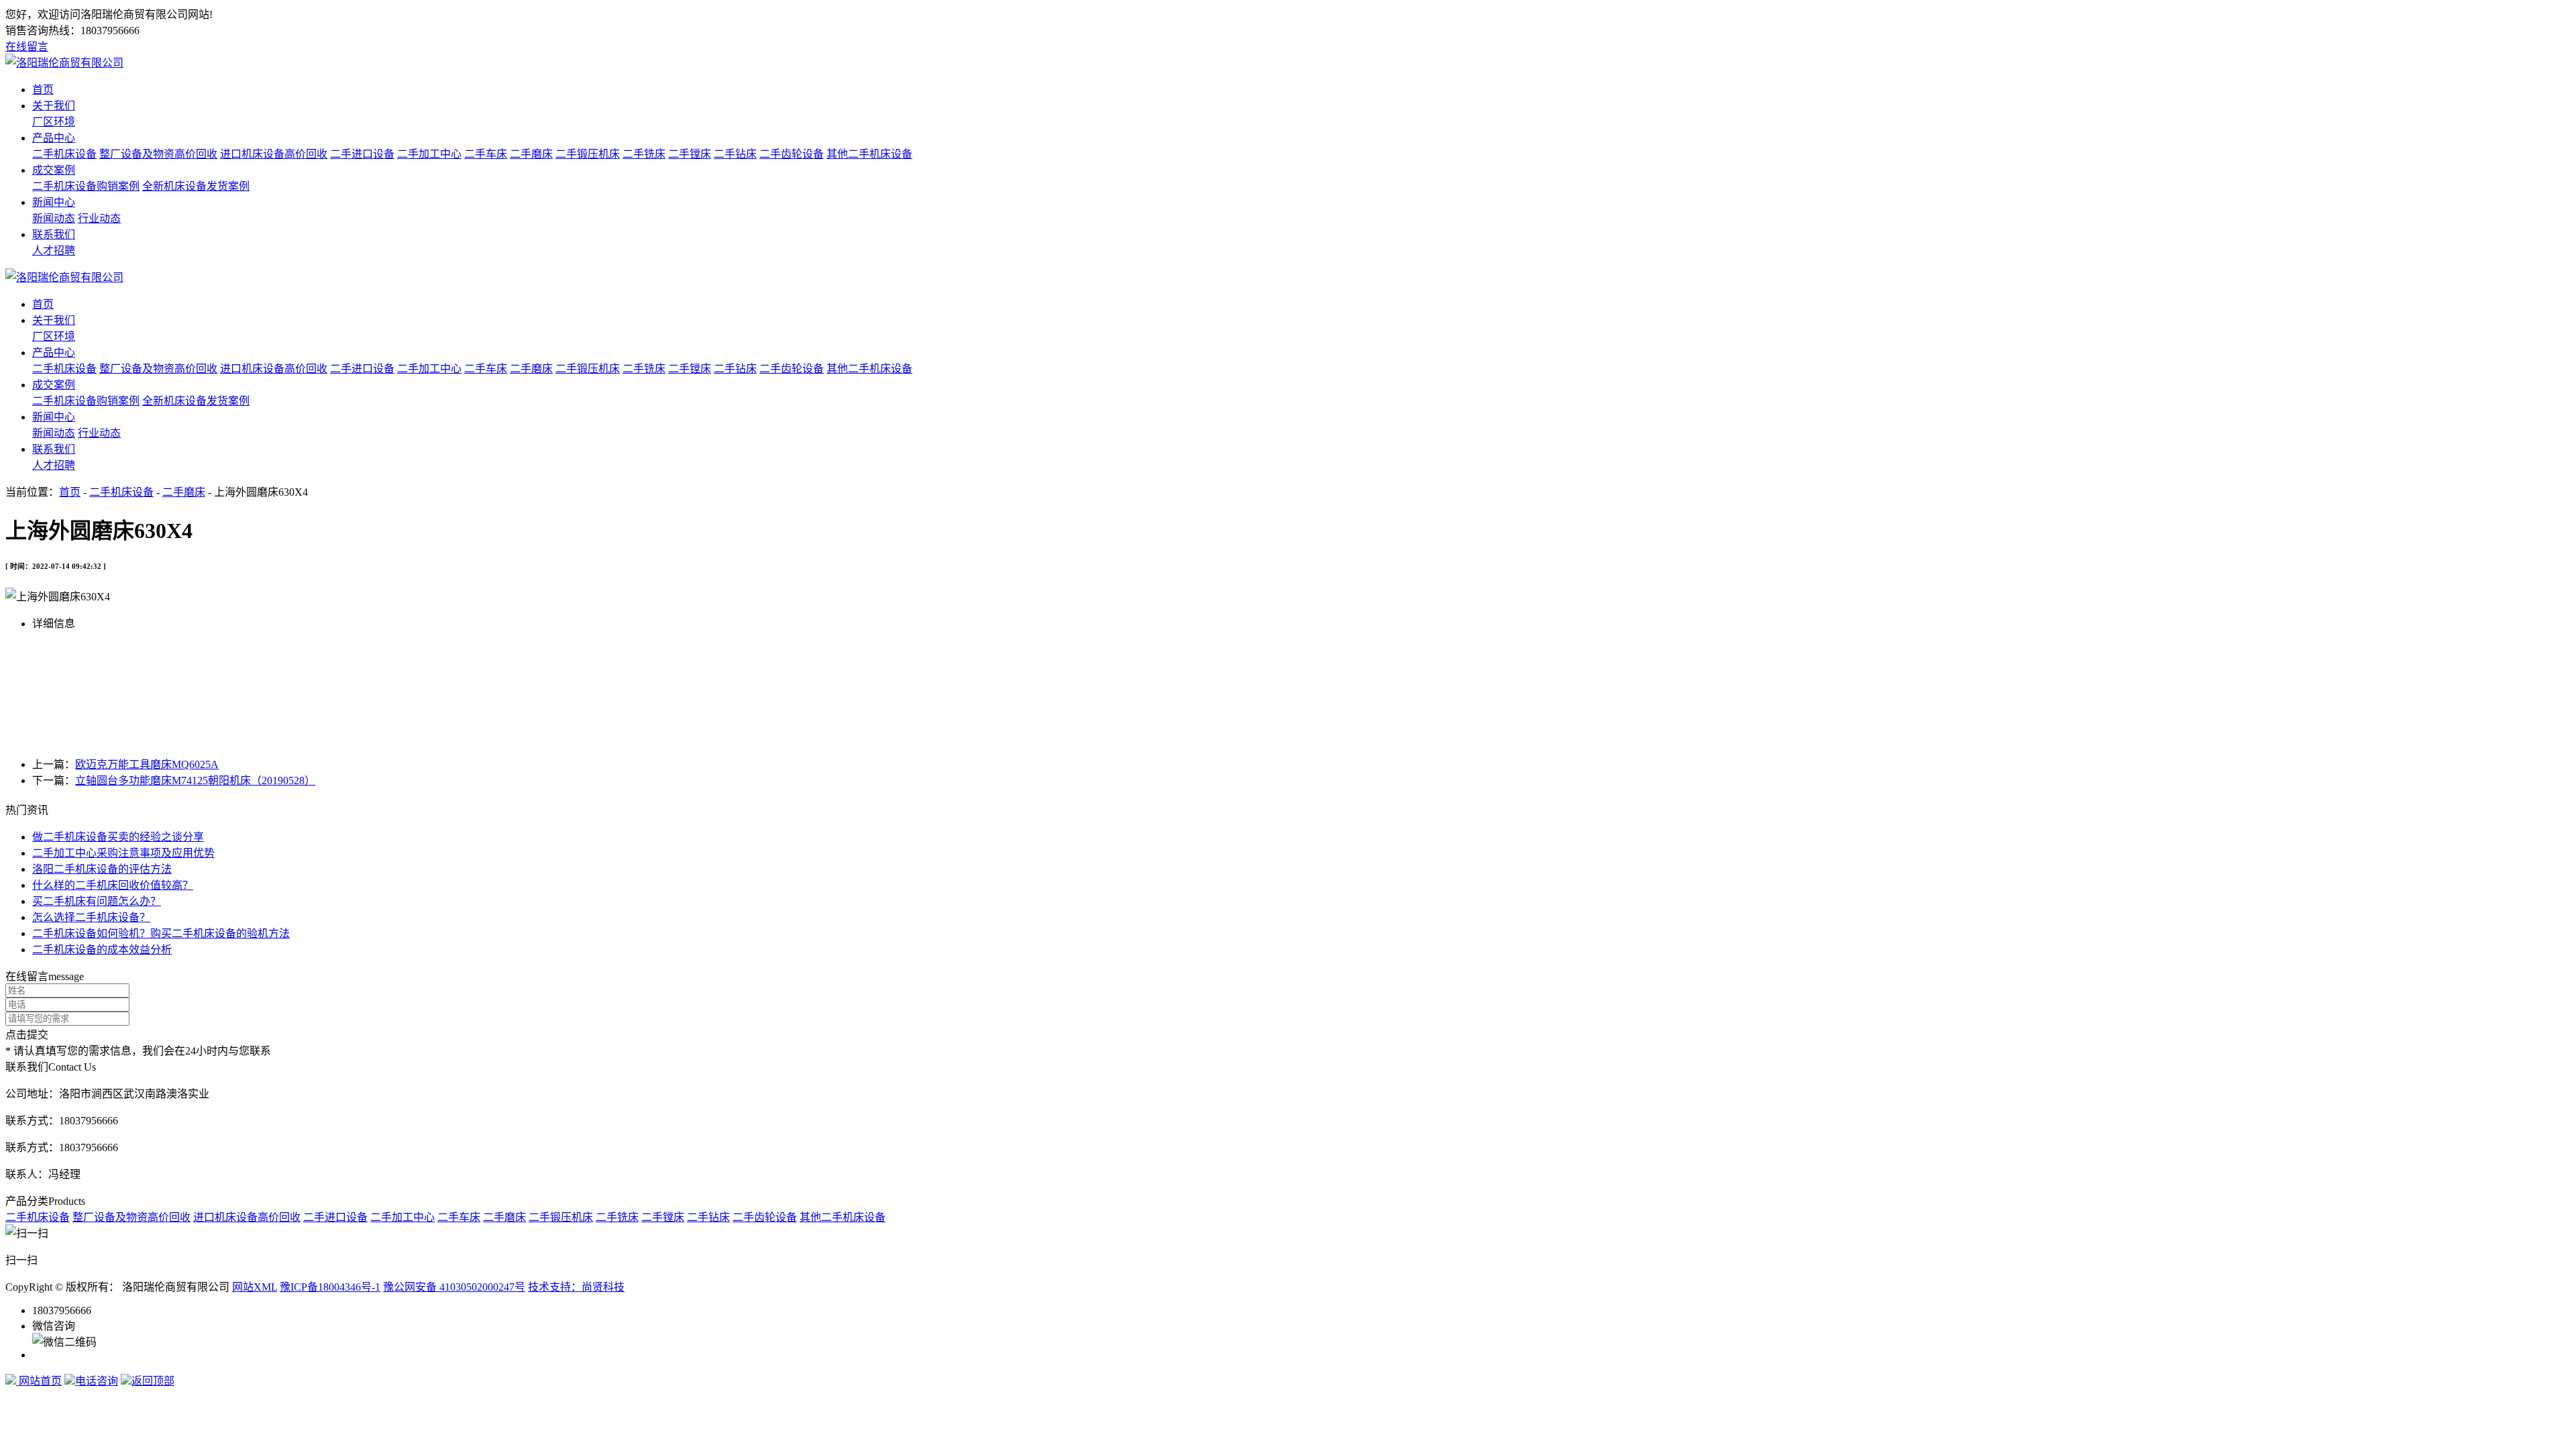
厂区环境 (54, 122)
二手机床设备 (64, 154)
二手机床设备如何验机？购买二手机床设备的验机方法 (161, 933)
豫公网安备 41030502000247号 (454, 1287)
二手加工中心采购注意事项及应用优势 (123, 853)
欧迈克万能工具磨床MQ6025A (147, 764)
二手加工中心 (429, 154)
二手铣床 (644, 154)
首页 (43, 90)
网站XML (255, 1287)
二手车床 (486, 154)
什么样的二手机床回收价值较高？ (113, 885)
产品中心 (54, 138)
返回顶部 (153, 1381)
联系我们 (54, 234)
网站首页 (39, 1381)
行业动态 (99, 218)
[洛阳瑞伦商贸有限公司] (64, 63)
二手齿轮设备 (792, 154)
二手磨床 (531, 154)
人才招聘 (54, 251)
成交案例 (54, 170)
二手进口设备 (362, 154)
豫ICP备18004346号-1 (330, 1287)
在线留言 (27, 47)
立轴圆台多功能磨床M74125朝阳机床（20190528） (195, 781)
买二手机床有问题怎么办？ (97, 901)
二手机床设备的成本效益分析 (102, 950)
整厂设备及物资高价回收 (158, 154)
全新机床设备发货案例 (196, 186)
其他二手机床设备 (869, 154)
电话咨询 (97, 1381)
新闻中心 (54, 202)
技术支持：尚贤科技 (576, 1287)
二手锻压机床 (588, 154)
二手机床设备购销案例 (86, 186)
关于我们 (54, 106)
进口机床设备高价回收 (274, 154)
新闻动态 (54, 218)
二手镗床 (690, 154)
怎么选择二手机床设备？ (91, 917)
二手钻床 (735, 154)
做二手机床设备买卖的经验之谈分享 (118, 837)
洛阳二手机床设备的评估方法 (102, 869)
